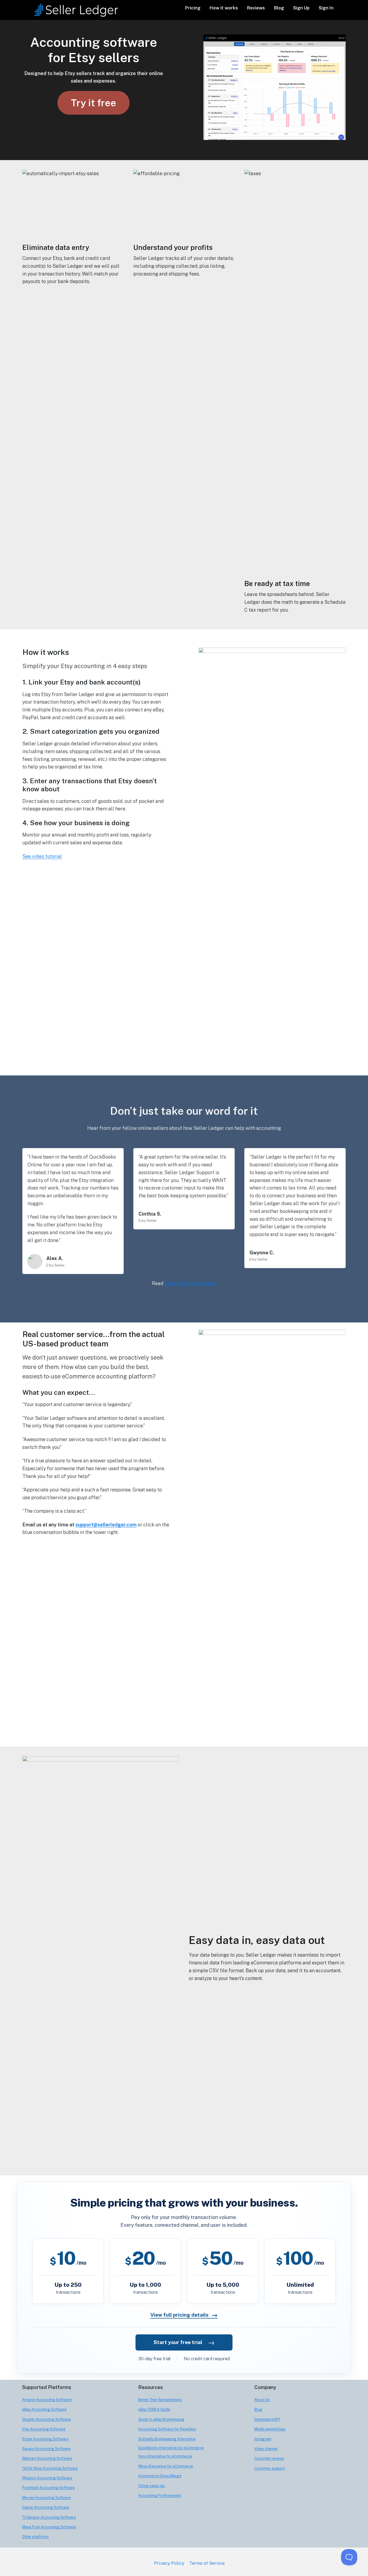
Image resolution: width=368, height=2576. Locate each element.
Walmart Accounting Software (47, 2458)
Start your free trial (184, 2342)
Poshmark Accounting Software (48, 2488)
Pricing (193, 8)
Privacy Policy (169, 2563)
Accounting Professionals (160, 2495)
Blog (279, 8)
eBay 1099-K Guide (154, 2409)
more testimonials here (190, 1283)
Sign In (326, 8)
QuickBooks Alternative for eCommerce (171, 2448)
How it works (224, 8)
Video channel (266, 2449)
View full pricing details (184, 2315)
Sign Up (301, 8)
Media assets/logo (270, 2429)
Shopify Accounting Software (46, 2419)
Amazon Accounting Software (47, 2400)
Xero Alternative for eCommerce (165, 2456)
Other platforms (35, 2537)
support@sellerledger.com (106, 1525)
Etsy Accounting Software (44, 2429)
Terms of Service (207, 2563)
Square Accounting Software (46, 2449)
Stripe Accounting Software (45, 2439)
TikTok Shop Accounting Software (50, 2468)
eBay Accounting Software (44, 2409)
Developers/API (267, 2419)
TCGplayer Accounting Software (49, 2517)
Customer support (270, 2468)
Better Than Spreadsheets (160, 2400)
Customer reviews (269, 2458)
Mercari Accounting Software (46, 2498)
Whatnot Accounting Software (47, 2478)
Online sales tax (152, 2486)
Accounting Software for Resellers (167, 2429)
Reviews (256, 8)
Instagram (263, 2439)
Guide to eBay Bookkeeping (161, 2419)
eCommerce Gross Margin (160, 2476)
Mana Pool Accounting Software (49, 2527)
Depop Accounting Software (46, 2507)
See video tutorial (42, 856)
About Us (262, 2400)
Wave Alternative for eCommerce (166, 2466)
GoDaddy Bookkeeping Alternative (167, 2439)
